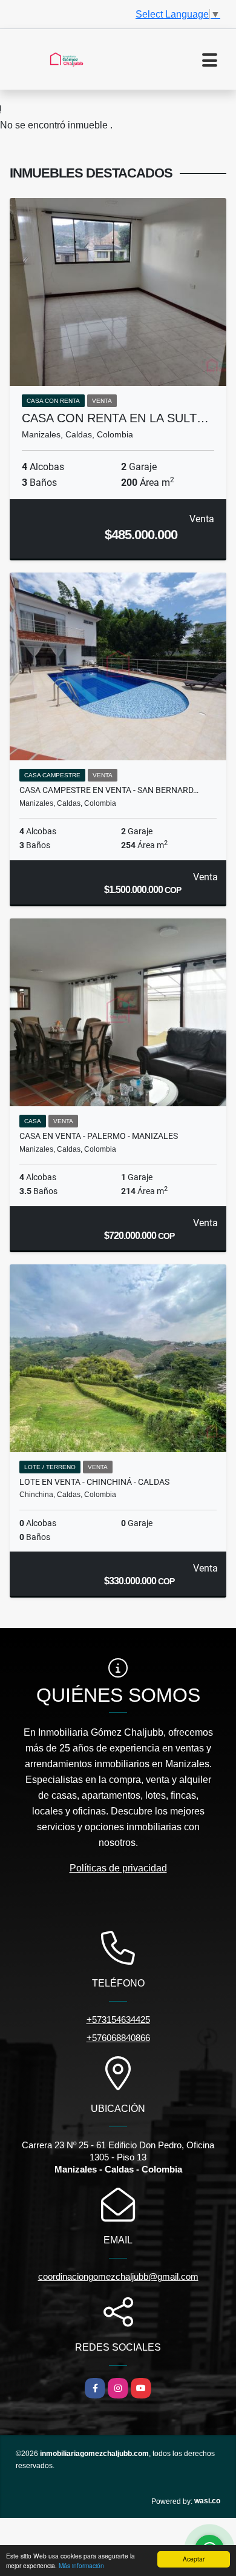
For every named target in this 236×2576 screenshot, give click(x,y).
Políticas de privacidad (118, 1868)
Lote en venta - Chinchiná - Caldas (94, 1482)
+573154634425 (118, 2020)
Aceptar (194, 2559)
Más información (81, 2565)
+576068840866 (118, 2038)
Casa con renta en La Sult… (115, 418)
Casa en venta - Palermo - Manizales (99, 1136)
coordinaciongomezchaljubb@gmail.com (118, 2276)
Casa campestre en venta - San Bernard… (109, 790)
